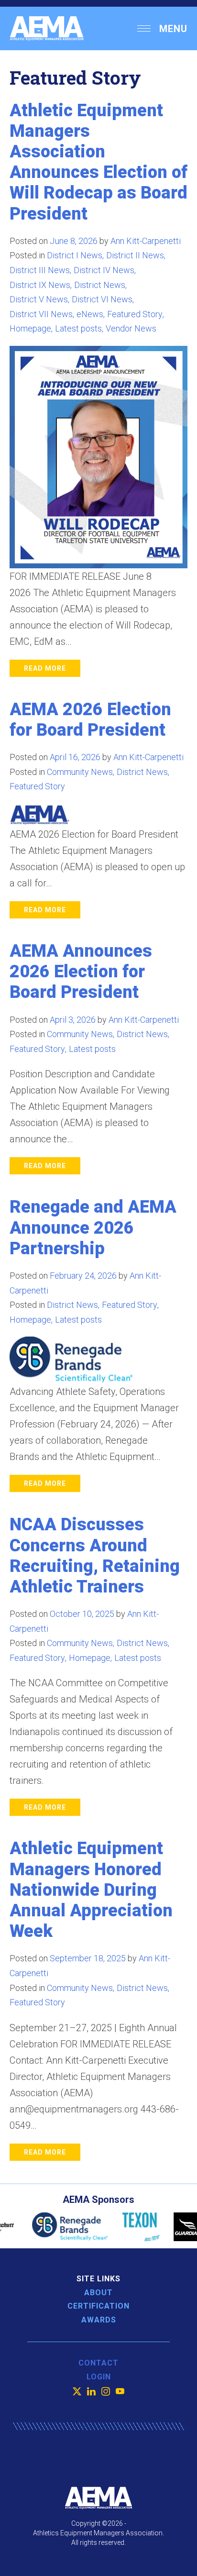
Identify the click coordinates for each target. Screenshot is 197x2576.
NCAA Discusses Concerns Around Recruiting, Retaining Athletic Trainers (95, 1556)
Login (99, 2377)
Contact (98, 2363)
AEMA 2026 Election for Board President (90, 720)
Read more (45, 668)
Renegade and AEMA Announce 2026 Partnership (93, 1227)
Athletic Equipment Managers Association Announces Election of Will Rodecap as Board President (98, 162)
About (98, 2293)
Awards (99, 2320)
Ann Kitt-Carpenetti (146, 241)
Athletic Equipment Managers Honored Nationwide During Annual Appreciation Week (91, 1890)
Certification (98, 2306)
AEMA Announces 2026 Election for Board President (81, 972)
